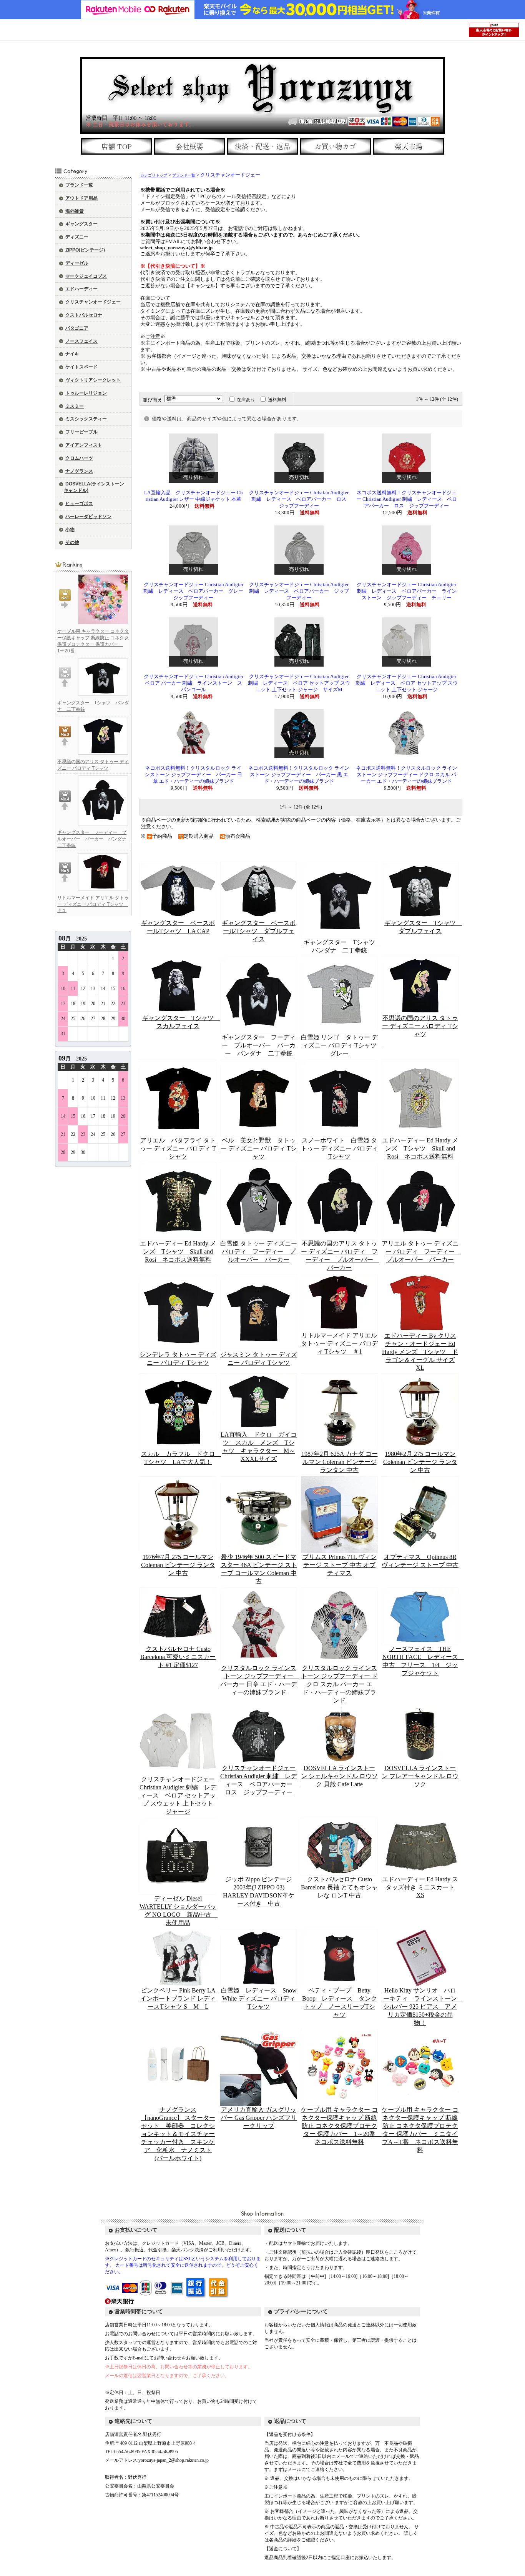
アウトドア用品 (81, 198)
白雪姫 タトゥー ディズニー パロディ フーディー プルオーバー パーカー (259, 1251)
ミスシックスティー (86, 419)
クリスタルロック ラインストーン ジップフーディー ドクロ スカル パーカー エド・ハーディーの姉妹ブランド (339, 1684)
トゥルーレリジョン (86, 393)
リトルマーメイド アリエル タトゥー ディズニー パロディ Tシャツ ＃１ (93, 904)
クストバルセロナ (84, 315)
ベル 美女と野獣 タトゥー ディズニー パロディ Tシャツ (259, 1148)
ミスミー (75, 406)
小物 (70, 530)
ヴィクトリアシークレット (93, 380)
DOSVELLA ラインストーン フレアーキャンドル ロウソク (420, 1776)
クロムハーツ (79, 458)
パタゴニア (77, 328)
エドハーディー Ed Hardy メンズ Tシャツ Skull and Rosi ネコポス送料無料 (420, 1148)
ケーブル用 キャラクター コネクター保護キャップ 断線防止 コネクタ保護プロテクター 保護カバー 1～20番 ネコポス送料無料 (341, 2126)
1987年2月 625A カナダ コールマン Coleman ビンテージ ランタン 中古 (340, 1462)
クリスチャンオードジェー (93, 302)
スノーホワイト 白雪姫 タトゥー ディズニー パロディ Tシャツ (339, 1148)
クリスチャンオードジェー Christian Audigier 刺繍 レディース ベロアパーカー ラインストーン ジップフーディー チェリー (407, 591)
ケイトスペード (81, 367)
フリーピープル (81, 432)
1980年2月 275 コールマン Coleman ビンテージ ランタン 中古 (420, 1462)
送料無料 (277, 400)
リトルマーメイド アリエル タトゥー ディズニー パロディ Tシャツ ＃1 (339, 1343)
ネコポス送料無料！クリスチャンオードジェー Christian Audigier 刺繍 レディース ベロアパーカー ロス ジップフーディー (407, 499)
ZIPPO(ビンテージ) (85, 250)
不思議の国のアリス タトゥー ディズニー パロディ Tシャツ (420, 1026)
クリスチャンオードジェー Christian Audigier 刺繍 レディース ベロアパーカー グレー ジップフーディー (196, 591)
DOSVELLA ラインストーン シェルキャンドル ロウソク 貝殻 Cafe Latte (339, 1776)
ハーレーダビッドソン (88, 517)
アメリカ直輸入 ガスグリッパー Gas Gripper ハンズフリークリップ (259, 2118)
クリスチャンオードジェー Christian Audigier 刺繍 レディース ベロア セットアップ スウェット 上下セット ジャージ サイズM (299, 683)
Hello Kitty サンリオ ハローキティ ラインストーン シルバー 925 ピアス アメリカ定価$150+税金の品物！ (423, 2007)
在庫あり (246, 400)
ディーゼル (77, 263)
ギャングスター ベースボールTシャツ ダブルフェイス (259, 931)
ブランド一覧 (79, 185)
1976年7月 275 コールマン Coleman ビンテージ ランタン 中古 (178, 1565)
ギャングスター (81, 224)
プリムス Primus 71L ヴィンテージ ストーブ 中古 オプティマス (340, 1565)
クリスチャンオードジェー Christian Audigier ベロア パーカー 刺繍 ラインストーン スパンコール (194, 683)
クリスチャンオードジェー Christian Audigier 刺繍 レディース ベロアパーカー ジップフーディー (299, 591)
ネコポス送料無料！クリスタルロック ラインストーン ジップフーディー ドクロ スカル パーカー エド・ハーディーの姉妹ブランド (406, 775)
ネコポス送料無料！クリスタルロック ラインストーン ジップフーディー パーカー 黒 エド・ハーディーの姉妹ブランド (299, 775)
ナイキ (72, 354)
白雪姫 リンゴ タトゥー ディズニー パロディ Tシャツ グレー (342, 1045)
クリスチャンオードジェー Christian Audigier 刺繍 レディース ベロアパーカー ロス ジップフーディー (300, 499)
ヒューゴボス (79, 504)
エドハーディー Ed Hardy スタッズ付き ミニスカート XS (420, 1887)
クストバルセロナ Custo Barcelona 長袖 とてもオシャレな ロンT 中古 (339, 1887)
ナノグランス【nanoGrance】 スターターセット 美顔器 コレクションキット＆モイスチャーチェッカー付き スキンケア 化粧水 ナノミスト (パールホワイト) (178, 2134)
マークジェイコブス (86, 276)
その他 (72, 542)
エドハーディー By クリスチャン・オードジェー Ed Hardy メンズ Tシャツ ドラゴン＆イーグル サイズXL (420, 1352)
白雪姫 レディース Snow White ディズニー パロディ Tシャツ (261, 1998)
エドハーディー (81, 289)
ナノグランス (79, 471)
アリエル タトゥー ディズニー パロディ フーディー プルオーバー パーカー (421, 1251)
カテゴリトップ (154, 175)
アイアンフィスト (84, 445)
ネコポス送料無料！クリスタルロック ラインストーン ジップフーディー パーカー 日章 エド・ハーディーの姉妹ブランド (194, 775)
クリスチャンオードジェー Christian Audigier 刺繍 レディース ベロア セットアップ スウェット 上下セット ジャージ (407, 683)
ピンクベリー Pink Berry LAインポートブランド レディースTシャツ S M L (178, 1998)
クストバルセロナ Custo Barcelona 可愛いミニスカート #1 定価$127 (178, 1657)
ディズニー (77, 237)
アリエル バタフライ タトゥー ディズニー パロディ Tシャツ (178, 1148)
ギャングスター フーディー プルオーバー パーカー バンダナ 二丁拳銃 (94, 839)
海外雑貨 (75, 211)
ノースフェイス (81, 341)
